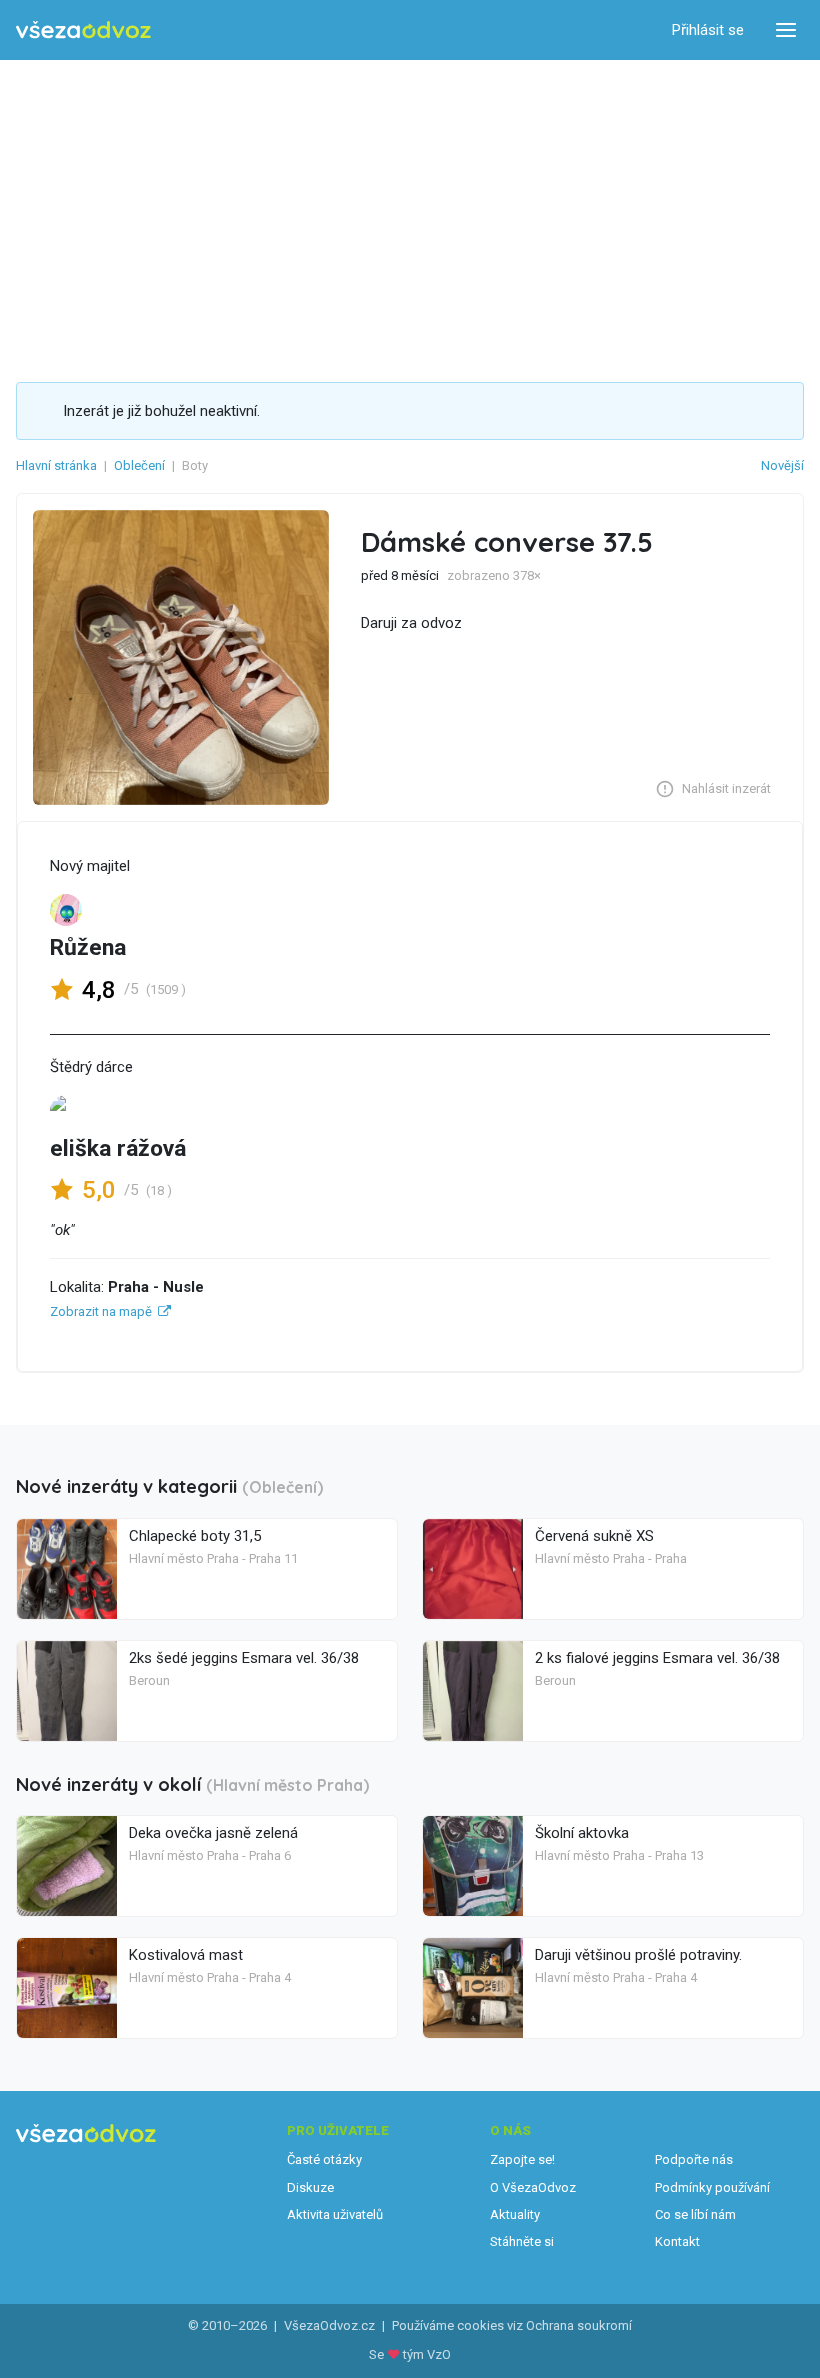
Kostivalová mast (186, 1955)
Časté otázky (324, 2159)
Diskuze (310, 2187)
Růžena (88, 947)
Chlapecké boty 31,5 (195, 1536)
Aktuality (515, 2214)
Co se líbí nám (695, 2214)
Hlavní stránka (56, 465)
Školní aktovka (582, 1833)
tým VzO (427, 2354)
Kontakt (677, 2241)
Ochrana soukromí (579, 2325)
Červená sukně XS (594, 1536)
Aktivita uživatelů (335, 2214)
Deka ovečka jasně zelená (213, 1833)
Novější (782, 465)
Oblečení (139, 465)
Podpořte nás (694, 2159)
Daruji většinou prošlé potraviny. (638, 1955)
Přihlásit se (708, 30)
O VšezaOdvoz (533, 2187)
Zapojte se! (522, 2159)
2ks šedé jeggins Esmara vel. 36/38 (244, 1658)
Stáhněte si (522, 2241)
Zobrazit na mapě (101, 1311)
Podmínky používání (712, 2187)
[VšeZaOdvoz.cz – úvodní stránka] (83, 30)
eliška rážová (118, 1148)
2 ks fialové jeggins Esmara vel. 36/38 (657, 1658)
